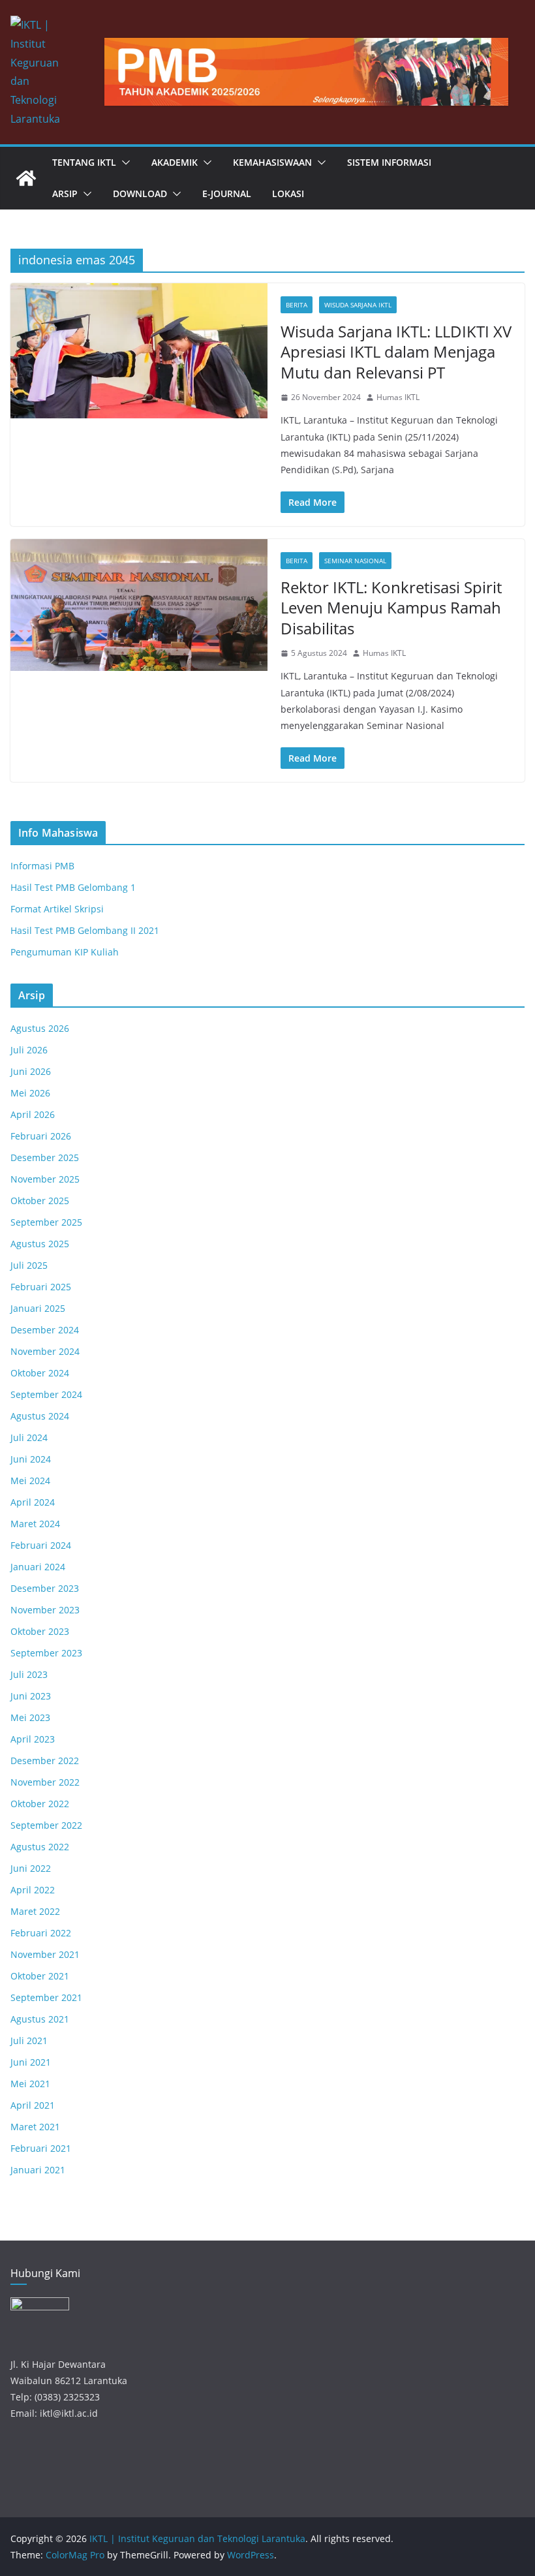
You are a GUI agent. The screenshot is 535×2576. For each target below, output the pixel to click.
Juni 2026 (31, 1071)
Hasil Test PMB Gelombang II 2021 (85, 930)
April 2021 (33, 2105)
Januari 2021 (38, 2170)
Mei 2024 (30, 1481)
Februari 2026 (41, 1136)
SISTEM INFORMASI (389, 162)
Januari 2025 (38, 1308)
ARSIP (65, 194)
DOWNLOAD (140, 194)
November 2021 (45, 1954)
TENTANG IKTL (84, 162)
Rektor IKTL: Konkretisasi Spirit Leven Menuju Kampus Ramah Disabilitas (391, 607)
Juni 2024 (31, 1459)
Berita (297, 305)
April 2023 (33, 1739)
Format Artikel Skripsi (57, 909)
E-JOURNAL (227, 194)
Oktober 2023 (40, 1631)
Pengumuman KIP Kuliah (65, 952)
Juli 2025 (29, 1265)
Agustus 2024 (40, 1416)
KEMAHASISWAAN (272, 162)
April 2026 (33, 1114)
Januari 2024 (38, 1567)
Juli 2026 (29, 1050)
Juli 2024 (29, 1437)
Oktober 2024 (40, 1373)
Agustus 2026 (40, 1028)
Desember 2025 (45, 1157)
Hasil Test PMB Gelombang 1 (73, 887)
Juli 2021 (29, 2041)
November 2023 (45, 1610)
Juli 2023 (29, 1674)
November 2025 (45, 1179)
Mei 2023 (30, 1717)
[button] (123, 163)
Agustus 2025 (40, 1244)
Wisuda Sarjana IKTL (358, 305)
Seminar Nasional (355, 561)
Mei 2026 (30, 1093)
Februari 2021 (41, 2148)
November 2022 (45, 1782)
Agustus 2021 (40, 2019)
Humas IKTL (398, 397)
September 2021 (46, 1997)
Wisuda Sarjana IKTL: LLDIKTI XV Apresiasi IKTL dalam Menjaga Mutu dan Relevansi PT (396, 351)
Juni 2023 (31, 1696)
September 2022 (46, 1825)
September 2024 (46, 1394)
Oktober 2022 (40, 1804)
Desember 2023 (45, 1588)
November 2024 (45, 1351)
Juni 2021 (31, 2062)
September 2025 (46, 1222)
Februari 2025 (41, 1287)
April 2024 (33, 1502)
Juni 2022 (31, 1868)
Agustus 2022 (40, 1847)
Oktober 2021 (40, 1976)
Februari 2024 (41, 1545)
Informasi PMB (42, 866)
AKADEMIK (175, 162)
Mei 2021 (30, 2084)
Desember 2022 (45, 1761)
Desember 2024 (45, 1330)
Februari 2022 (41, 1933)
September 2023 (46, 1653)
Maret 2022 (35, 1911)
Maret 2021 (35, 2127)
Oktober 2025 (40, 1201)
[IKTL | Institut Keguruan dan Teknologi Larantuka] (26, 178)
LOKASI (288, 194)
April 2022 (33, 1890)
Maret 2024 (35, 1524)
